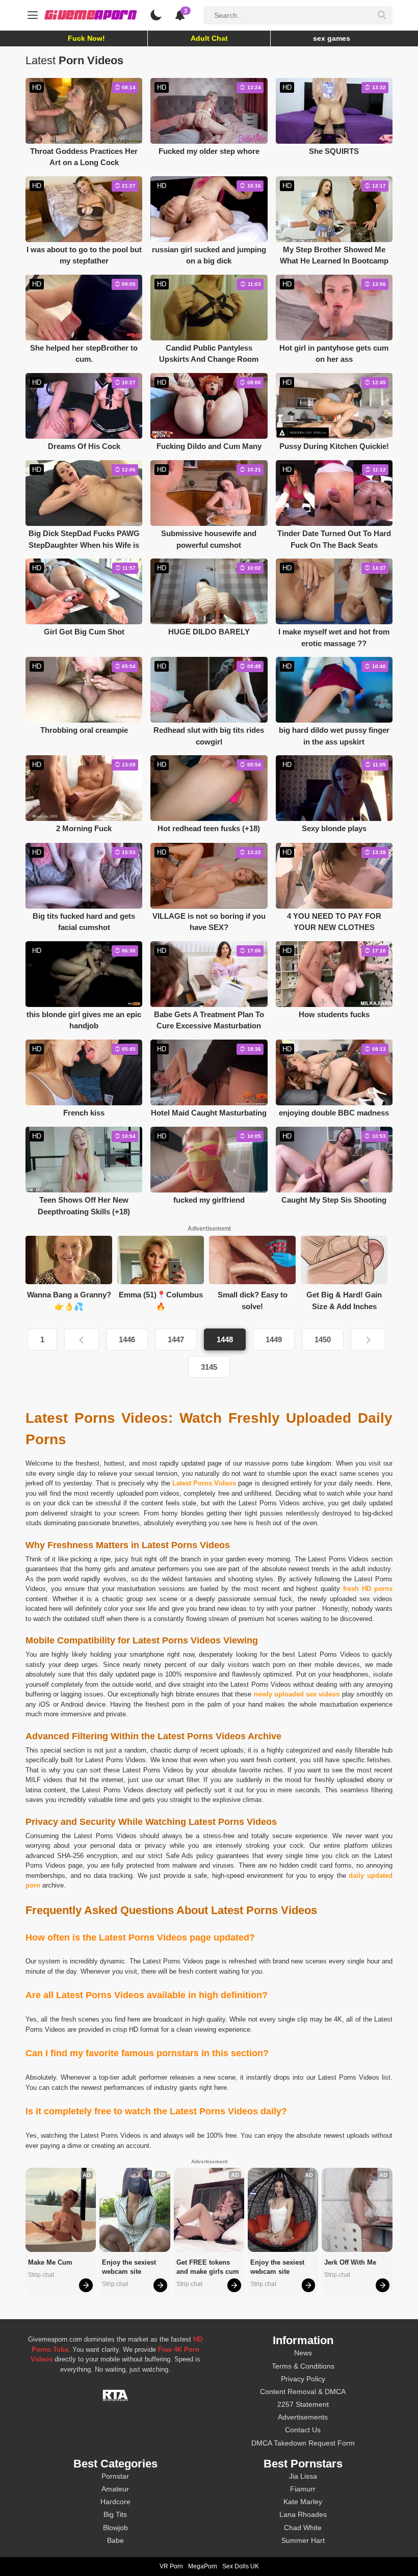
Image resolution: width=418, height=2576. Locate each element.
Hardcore (115, 2502)
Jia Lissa (303, 2476)
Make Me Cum (50, 2262)
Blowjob (115, 2528)
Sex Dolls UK (241, 2566)
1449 (274, 1339)
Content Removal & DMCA (303, 2392)
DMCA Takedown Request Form (303, 2443)
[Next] (368, 1340)
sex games (332, 38)
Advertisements (303, 2417)
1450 (323, 1339)
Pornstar (115, 2476)
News (303, 2353)
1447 (176, 1339)
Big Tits (115, 2514)
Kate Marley (303, 2502)
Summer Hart (303, 2540)
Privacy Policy (303, 2379)
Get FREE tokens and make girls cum (208, 2267)
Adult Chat (209, 38)
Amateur (115, 2489)
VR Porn (171, 2566)
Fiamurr (303, 2489)
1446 (127, 1339)
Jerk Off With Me (350, 2262)
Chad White (303, 2528)
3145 (209, 1367)
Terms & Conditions (303, 2366)
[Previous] (82, 1340)
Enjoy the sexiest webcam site (130, 2267)
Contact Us (303, 2430)
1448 (225, 1339)
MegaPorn (203, 2566)
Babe (115, 2540)
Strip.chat (41, 2275)
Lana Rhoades (303, 2514)
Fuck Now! (86, 38)
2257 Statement (303, 2404)
